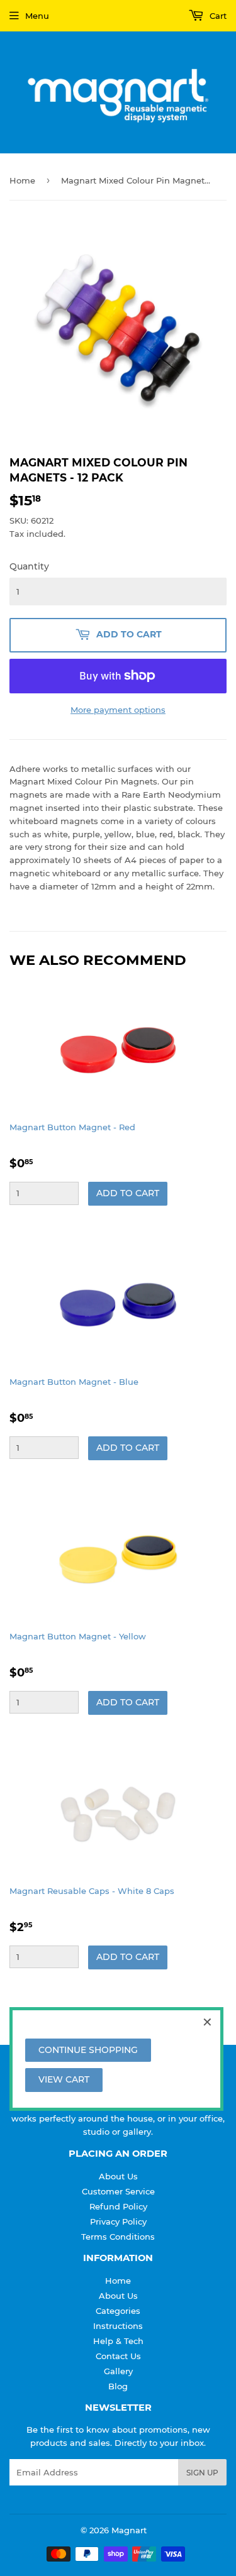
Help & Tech (118, 2341)
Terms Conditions (118, 2237)
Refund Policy (118, 2206)
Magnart (129, 2530)
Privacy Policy (118, 2221)
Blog (118, 2386)
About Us (118, 2176)
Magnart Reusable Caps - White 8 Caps (92, 1891)
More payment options (118, 710)
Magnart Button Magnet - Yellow (78, 1636)
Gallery (118, 2371)
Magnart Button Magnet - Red (72, 1127)
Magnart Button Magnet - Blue (74, 1382)
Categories (118, 2311)
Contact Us (118, 2356)
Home (22, 180)
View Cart (64, 2079)
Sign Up (202, 2473)
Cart (217, 16)
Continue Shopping (88, 2050)
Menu (37, 16)
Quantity (29, 566)
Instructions (118, 2326)
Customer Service (118, 2191)
